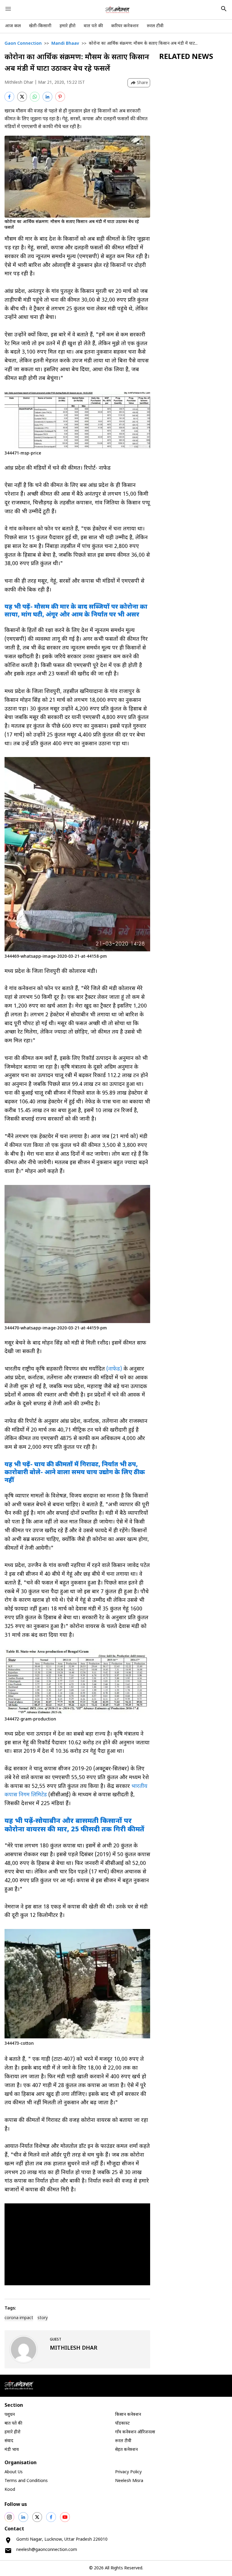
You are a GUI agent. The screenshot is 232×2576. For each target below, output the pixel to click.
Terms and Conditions (26, 2481)
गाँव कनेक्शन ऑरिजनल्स (135, 2432)
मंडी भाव (12, 2450)
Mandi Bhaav (65, 44)
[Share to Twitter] (22, 97)
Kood (10, 2490)
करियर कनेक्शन (125, 26)
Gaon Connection (23, 44)
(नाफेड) (114, 1369)
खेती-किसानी (40, 26)
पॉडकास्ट (122, 2424)
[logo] (118, 10)
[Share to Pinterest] (60, 97)
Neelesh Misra (129, 2481)
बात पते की (93, 26)
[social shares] (9, 2517)
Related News (186, 57)
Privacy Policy (128, 2472)
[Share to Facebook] (9, 97)
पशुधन (10, 2415)
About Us (14, 2472)
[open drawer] (8, 9)
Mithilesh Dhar (19, 83)
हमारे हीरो (68, 26)
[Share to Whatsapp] (35, 97)
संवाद (9, 2441)
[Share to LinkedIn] (47, 97)
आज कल (13, 26)
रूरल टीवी (155, 26)
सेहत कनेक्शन (126, 2450)
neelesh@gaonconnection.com (47, 2550)
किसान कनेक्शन (128, 2415)
